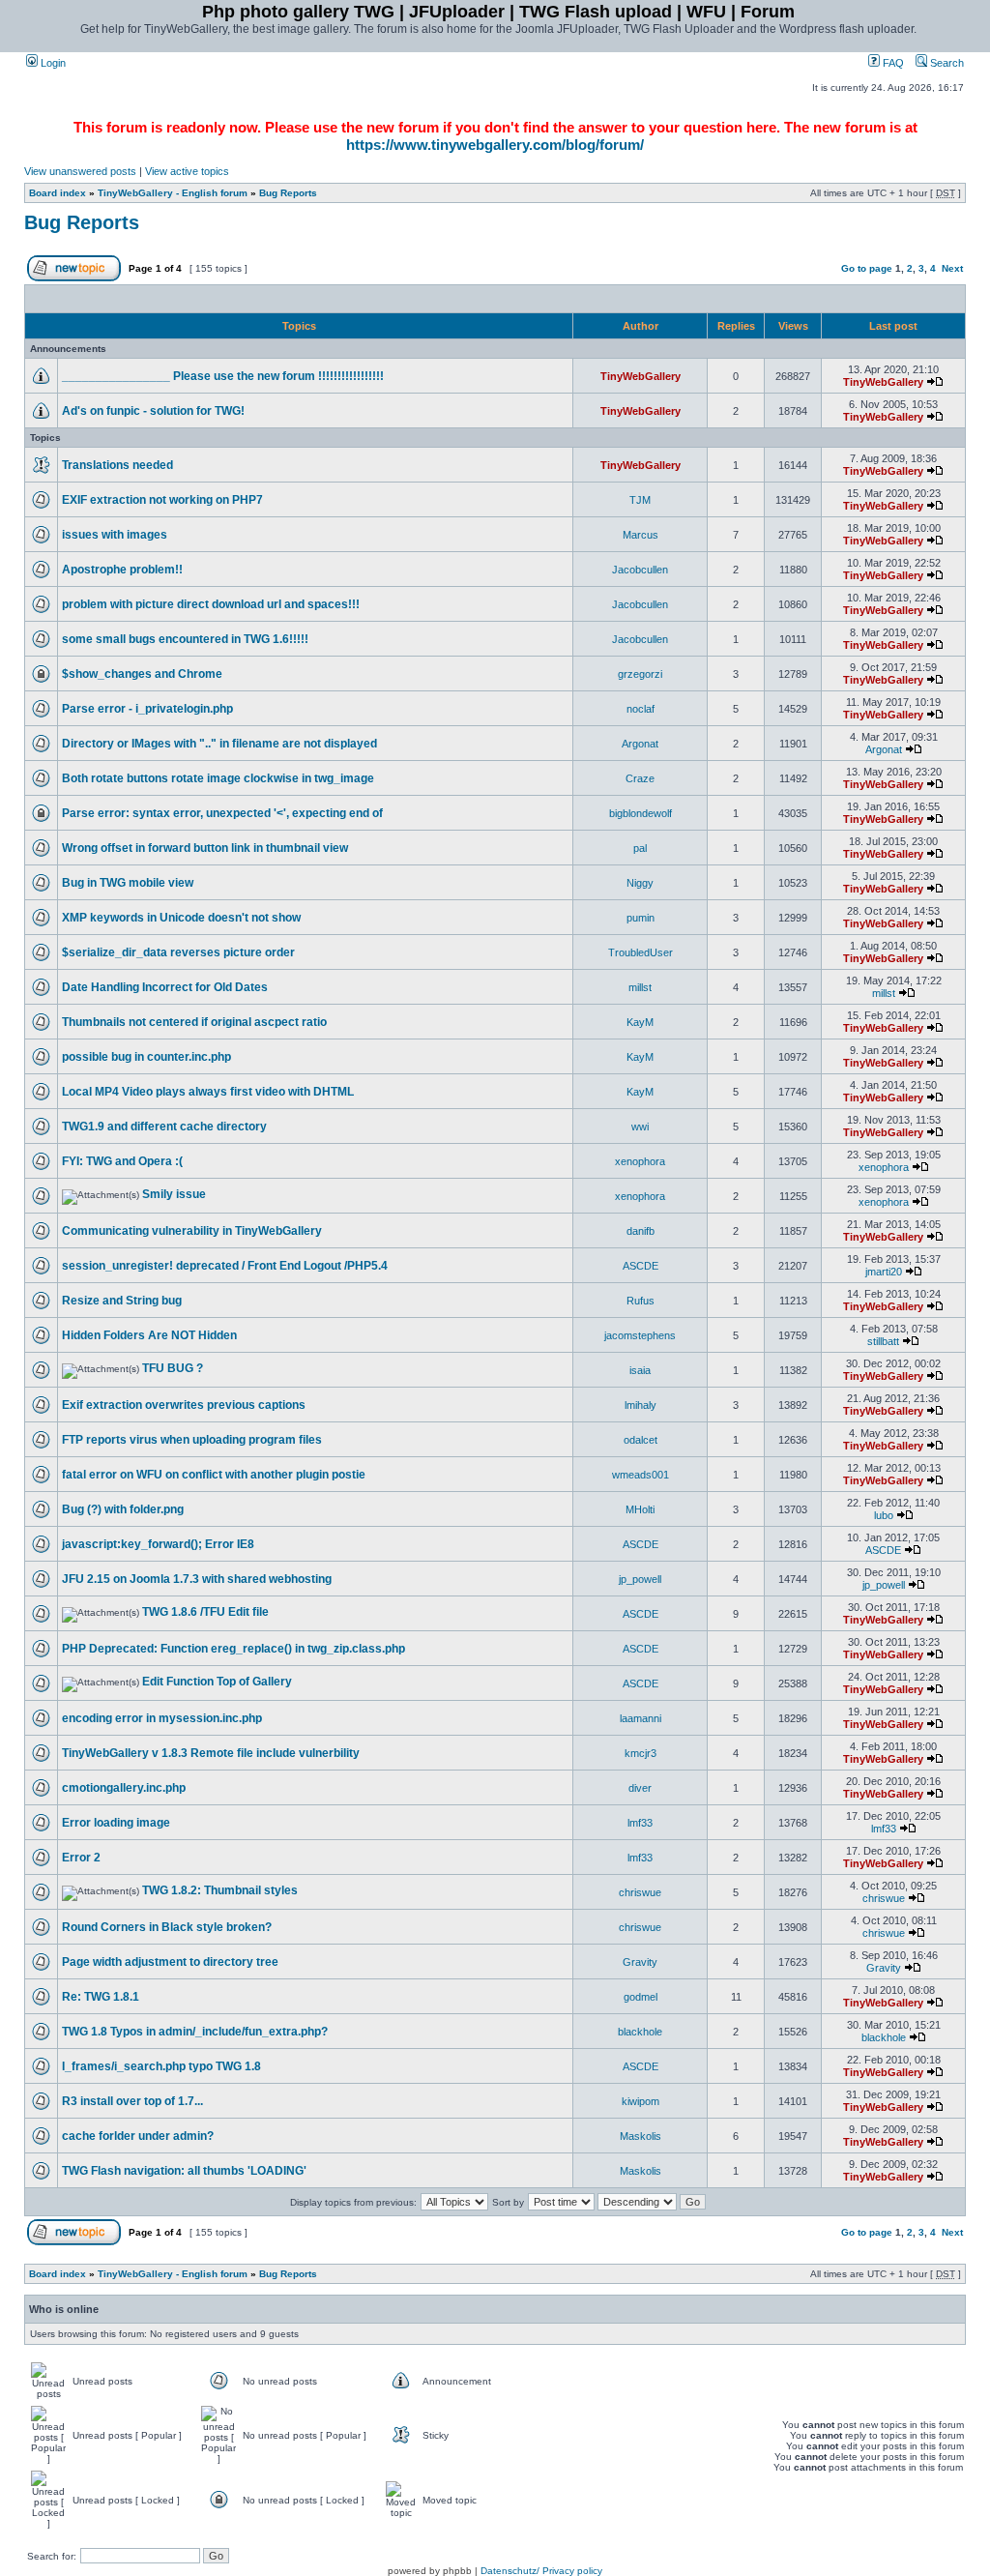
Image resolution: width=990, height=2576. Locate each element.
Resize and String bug (122, 1301)
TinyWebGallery (641, 376)
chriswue (640, 1892)
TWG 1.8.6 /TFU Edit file (205, 1612)
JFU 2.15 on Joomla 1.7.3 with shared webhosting (197, 1579)
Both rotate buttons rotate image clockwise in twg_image (218, 778)
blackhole (640, 2032)
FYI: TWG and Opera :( (122, 1161)
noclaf (641, 709)
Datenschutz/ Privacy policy (541, 2571)
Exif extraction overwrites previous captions (184, 1405)
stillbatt (883, 1341)
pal (640, 848)
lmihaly (641, 1405)
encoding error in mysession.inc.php (162, 1718)
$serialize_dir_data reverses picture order (178, 952)
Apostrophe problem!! (122, 570)
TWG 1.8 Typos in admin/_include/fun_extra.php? (195, 2032)
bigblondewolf (641, 813)
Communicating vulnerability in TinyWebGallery (192, 1231)
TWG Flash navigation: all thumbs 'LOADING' (184, 2171)
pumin (641, 918)
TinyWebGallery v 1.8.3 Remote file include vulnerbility (211, 1753)
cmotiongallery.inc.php (124, 1788)
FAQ (892, 63)
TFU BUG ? (173, 1368)
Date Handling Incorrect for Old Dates (165, 987)
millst (640, 987)
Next (952, 268)
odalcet (641, 1440)
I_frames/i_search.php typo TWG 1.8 (161, 2066)
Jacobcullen (640, 570)
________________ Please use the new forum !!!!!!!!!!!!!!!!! (223, 376)
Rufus (641, 1301)
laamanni (641, 1718)
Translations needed (117, 465)
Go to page (867, 268)
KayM (640, 1022)
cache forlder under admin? (138, 2136)
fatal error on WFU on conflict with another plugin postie (214, 1475)
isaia (640, 1370)
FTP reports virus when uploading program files (192, 1440)
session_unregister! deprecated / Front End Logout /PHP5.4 (225, 1266)
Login (52, 63)
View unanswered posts (80, 171)
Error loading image (116, 1823)
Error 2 (81, 1858)
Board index (58, 193)
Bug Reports (288, 193)
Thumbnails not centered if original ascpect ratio (194, 1022)
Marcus (641, 535)
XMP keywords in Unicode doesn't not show (181, 918)
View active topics (187, 171)
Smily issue (174, 1194)
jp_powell (640, 1579)
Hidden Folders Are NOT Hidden (149, 1335)
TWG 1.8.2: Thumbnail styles (220, 1890)
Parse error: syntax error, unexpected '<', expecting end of (222, 813)
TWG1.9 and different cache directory (164, 1127)
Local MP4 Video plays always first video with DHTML (208, 1092)
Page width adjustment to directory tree (170, 1962)
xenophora (640, 1161)
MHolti (640, 1509)
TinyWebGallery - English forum (173, 193)
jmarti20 (884, 1272)
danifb (641, 1231)
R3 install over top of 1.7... (132, 2101)
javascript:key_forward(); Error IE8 (158, 1544)
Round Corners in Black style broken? (167, 1927)
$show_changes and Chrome (142, 674)
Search (946, 63)
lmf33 (640, 1823)
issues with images (115, 535)
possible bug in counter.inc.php (146, 1057)
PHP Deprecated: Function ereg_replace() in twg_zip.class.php (233, 1649)
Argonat (640, 744)
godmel (641, 1997)
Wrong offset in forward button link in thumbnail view (205, 848)
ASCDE (641, 1266)
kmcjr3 (641, 1753)
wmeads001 (641, 1475)
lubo (884, 1515)
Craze (640, 778)
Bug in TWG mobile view (128, 883)
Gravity (640, 1962)
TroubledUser (641, 952)
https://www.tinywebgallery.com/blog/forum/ (495, 145)
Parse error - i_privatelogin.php (147, 709)
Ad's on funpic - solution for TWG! (153, 411)
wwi (640, 1127)
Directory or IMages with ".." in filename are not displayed (219, 744)
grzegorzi (640, 674)
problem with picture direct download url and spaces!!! (211, 604)
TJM (640, 500)
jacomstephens (640, 1335)
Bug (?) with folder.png (123, 1509)
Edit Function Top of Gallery (217, 1682)
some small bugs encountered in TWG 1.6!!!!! (185, 639)
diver (640, 1788)
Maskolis (641, 2136)
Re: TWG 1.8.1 (101, 1997)
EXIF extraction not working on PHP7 (162, 500)
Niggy (640, 883)
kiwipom (641, 2101)
